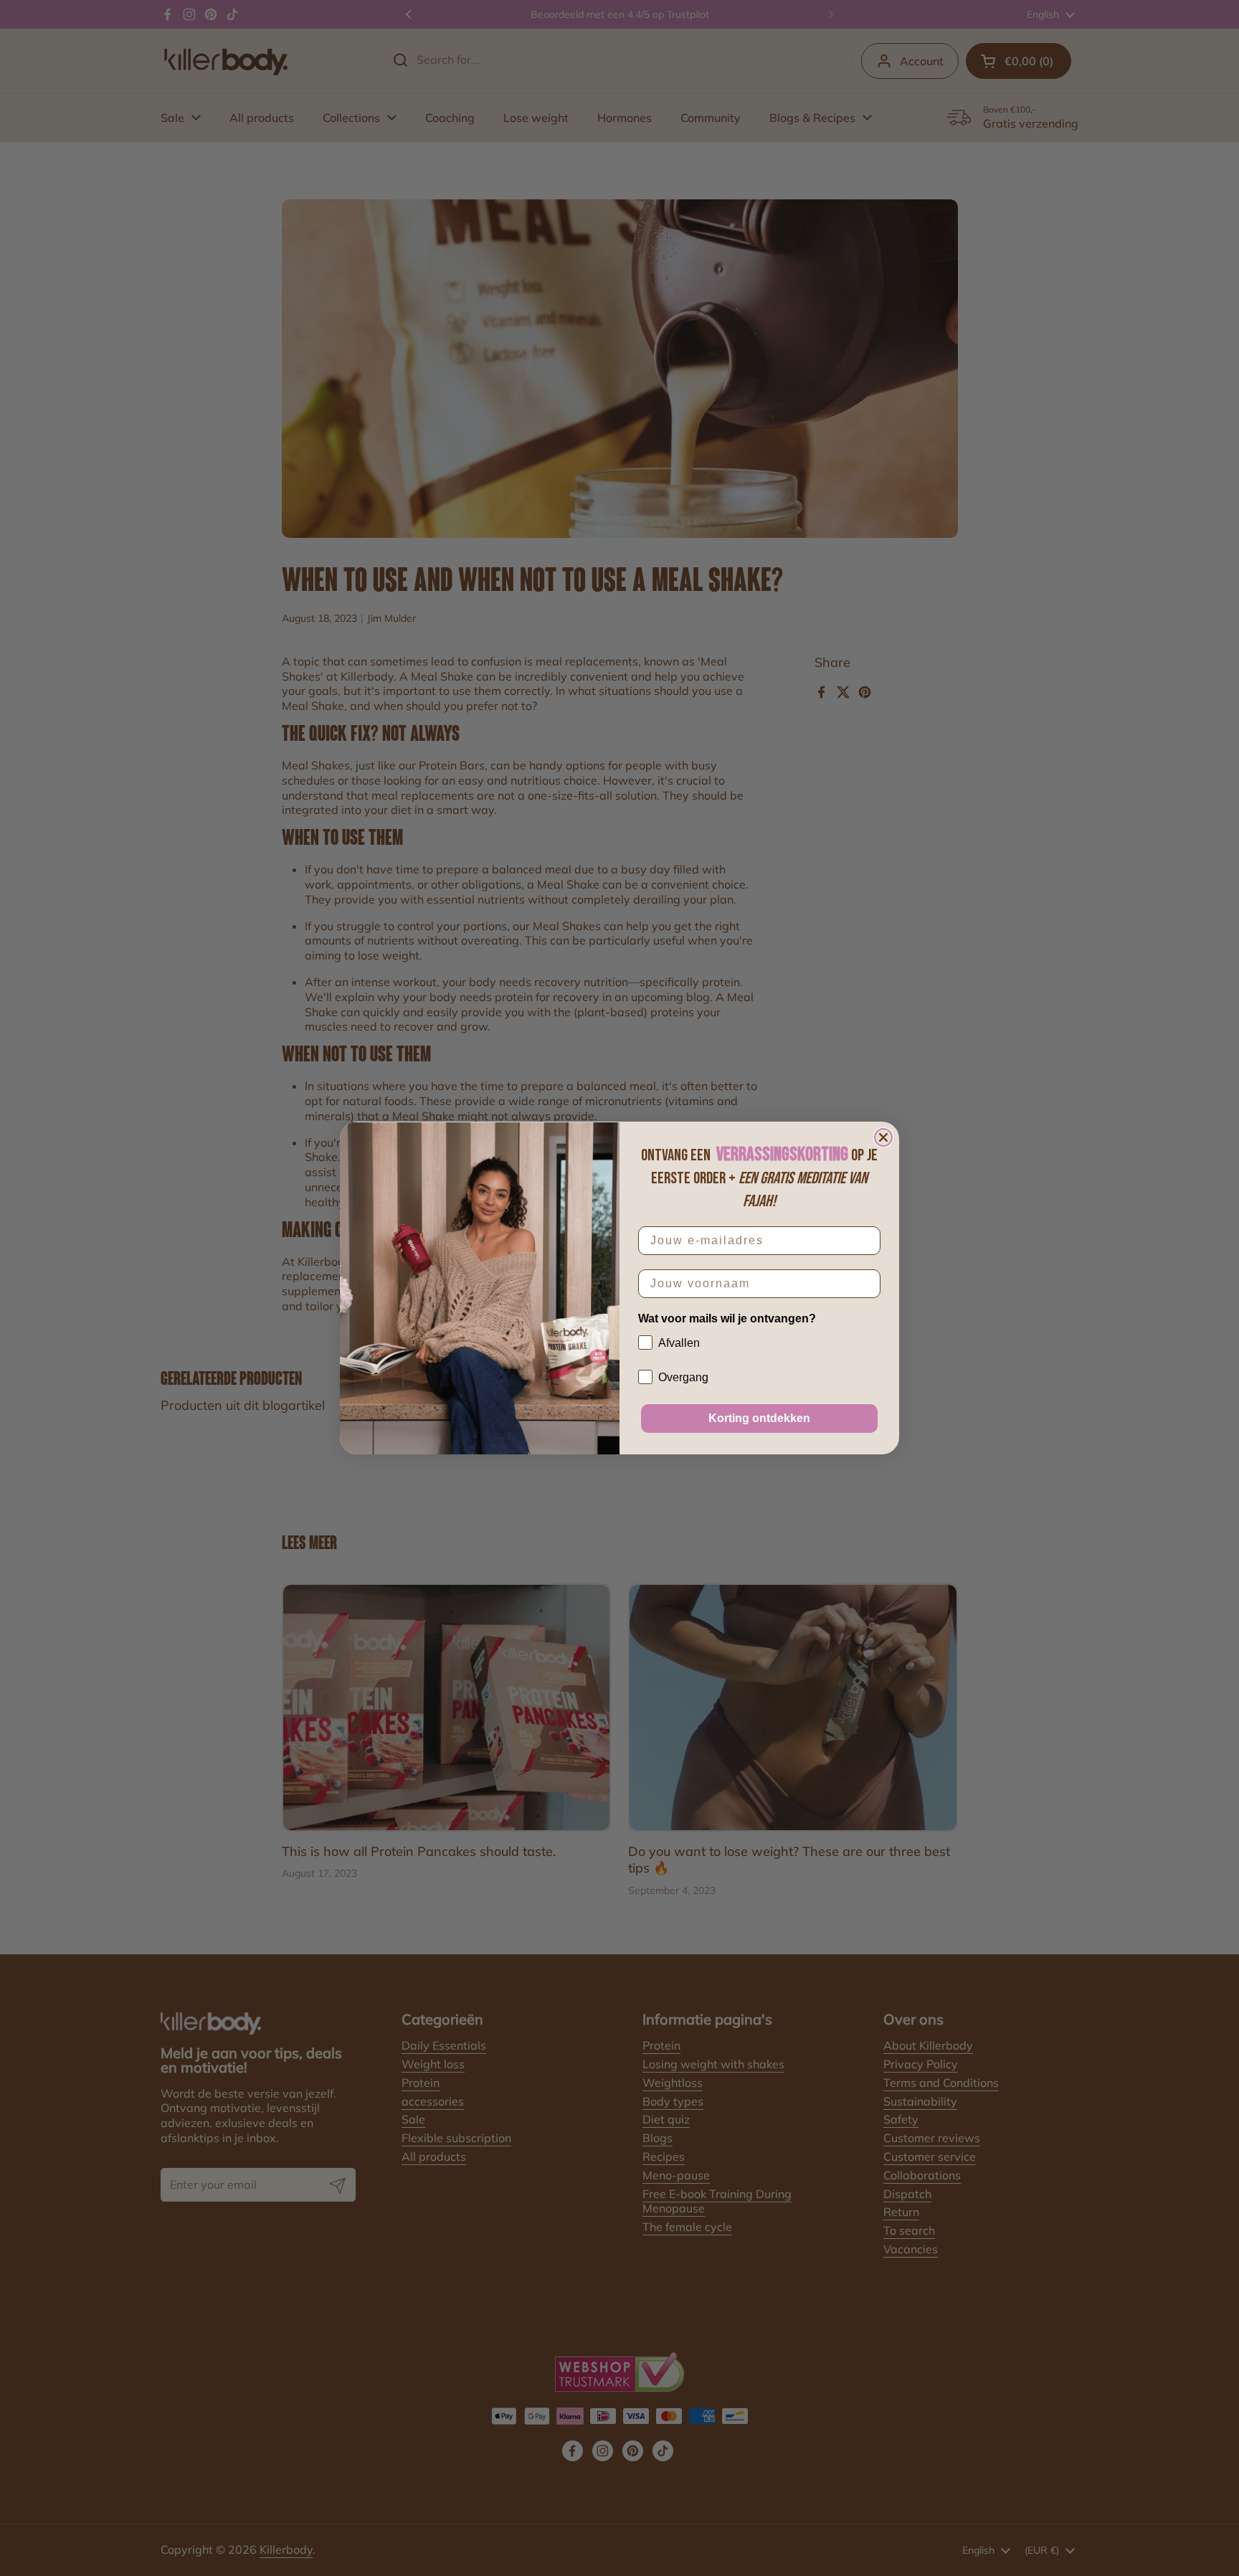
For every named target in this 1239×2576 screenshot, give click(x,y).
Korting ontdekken (759, 1418)
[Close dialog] (883, 1137)
